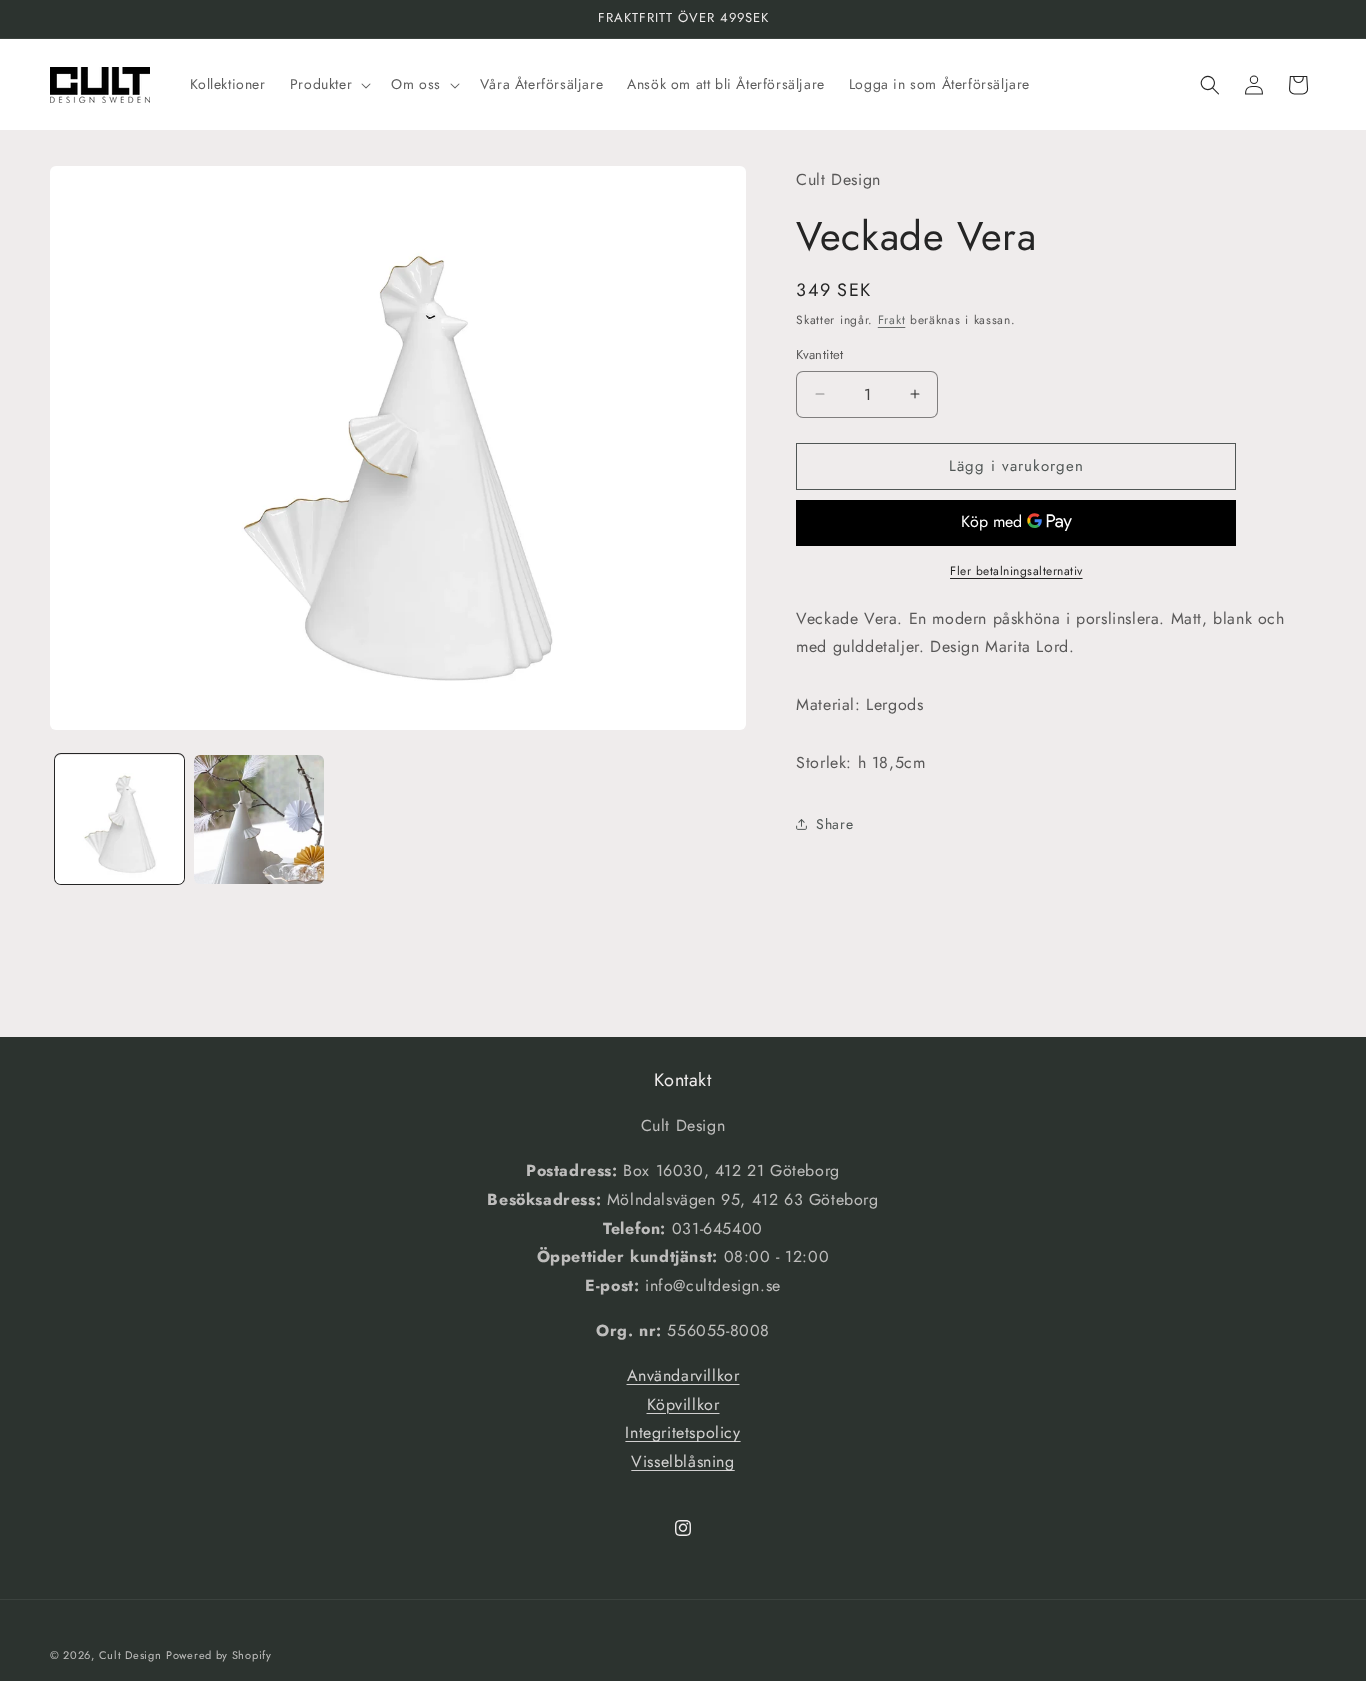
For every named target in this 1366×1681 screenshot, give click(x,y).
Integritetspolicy (682, 1432)
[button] (328, 84)
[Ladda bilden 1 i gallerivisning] (119, 819)
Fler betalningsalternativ (1016, 571)
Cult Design (130, 1655)
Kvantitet (820, 354)
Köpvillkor (683, 1404)
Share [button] (834, 824)
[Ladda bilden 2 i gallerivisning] (258, 819)
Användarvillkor (683, 1375)
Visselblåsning (682, 1461)
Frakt (892, 320)
